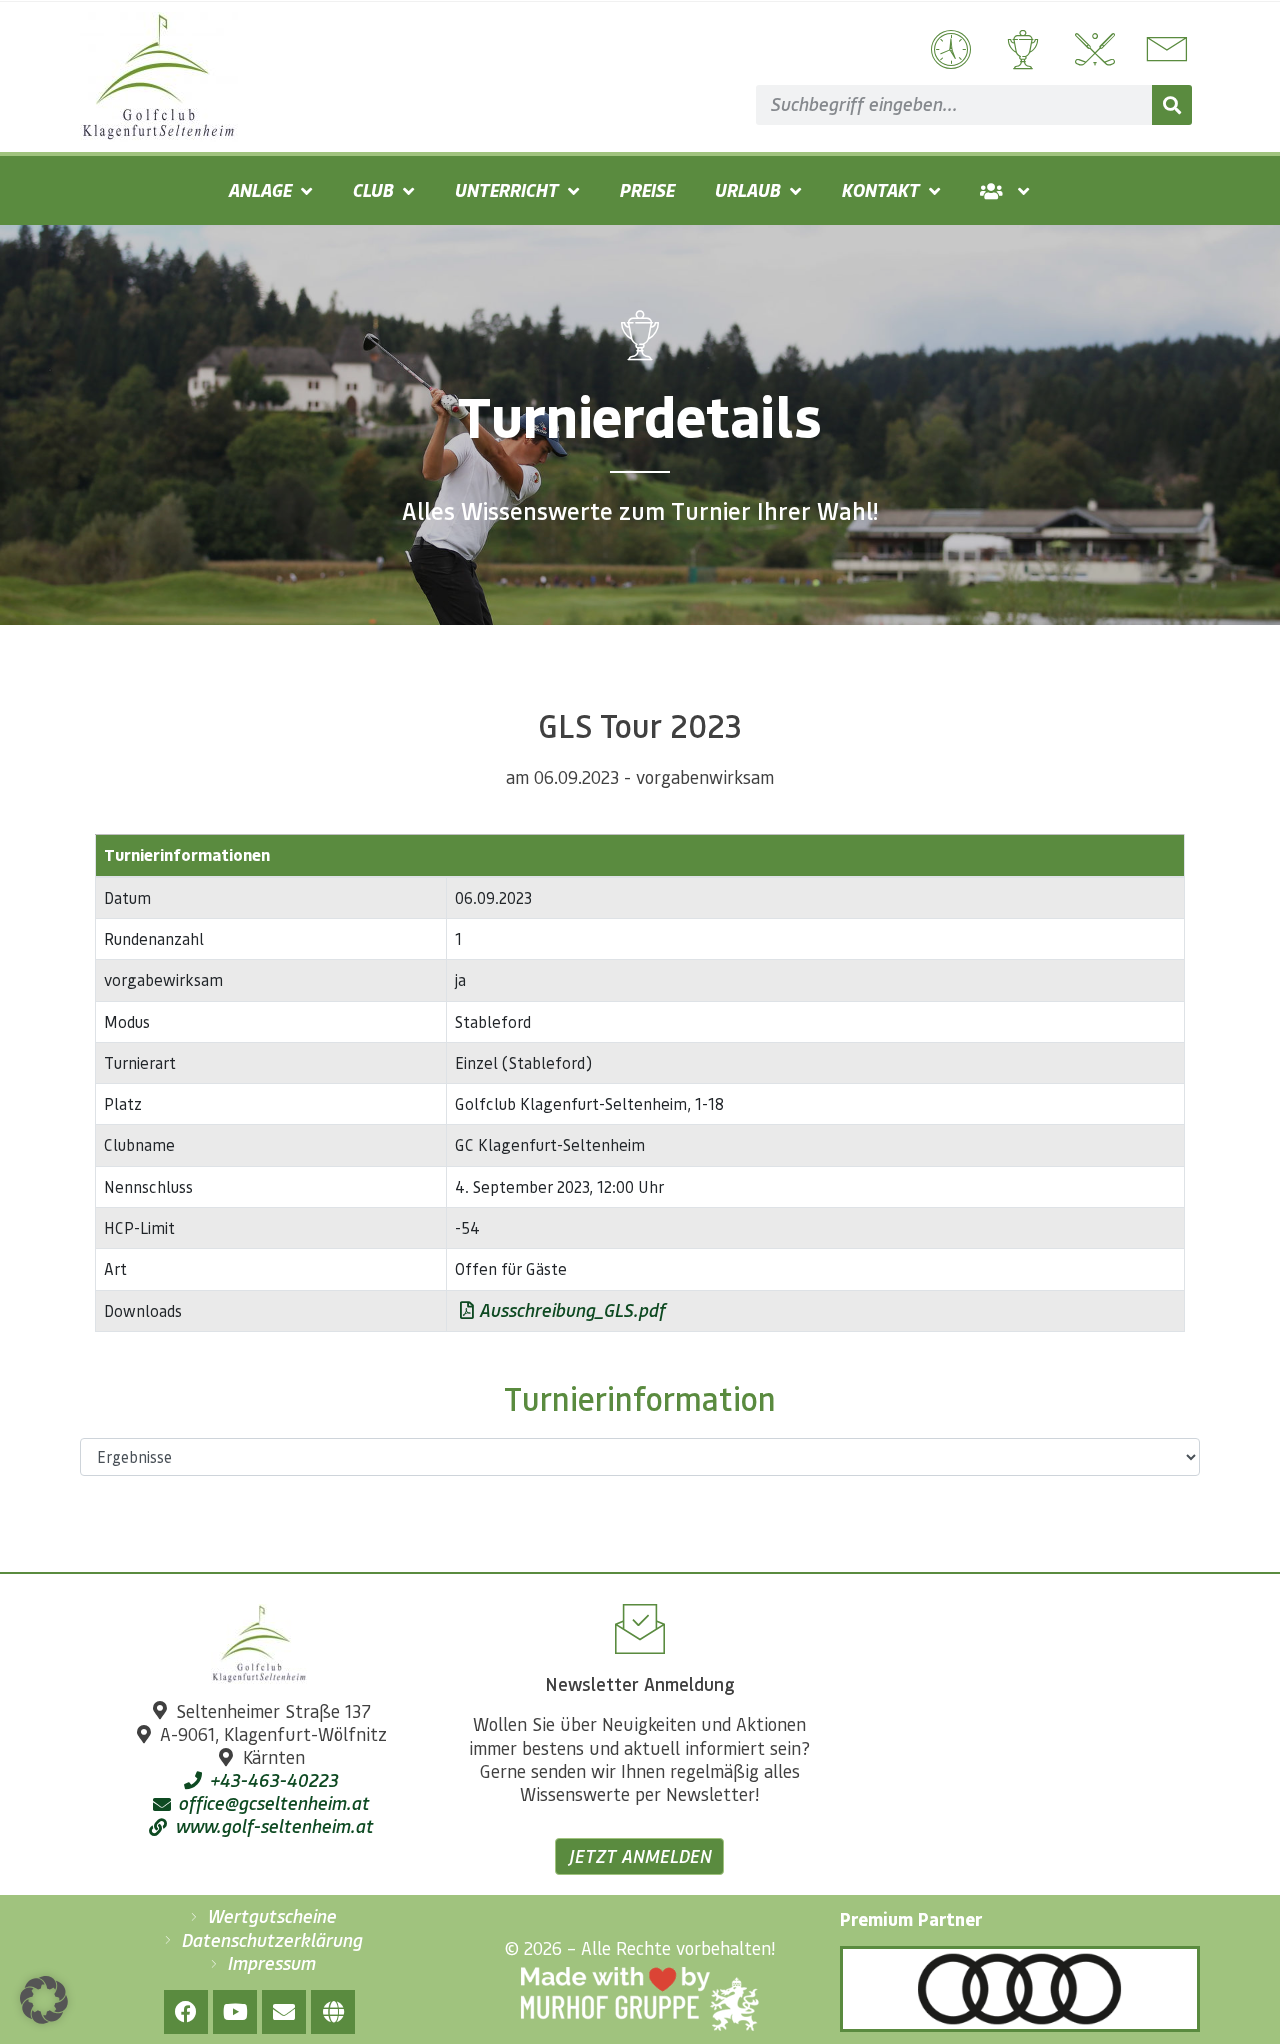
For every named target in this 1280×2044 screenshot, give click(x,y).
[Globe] (333, 2012)
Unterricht (506, 190)
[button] (44, 2000)
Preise (646, 190)
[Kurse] (1092, 50)
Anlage (259, 190)
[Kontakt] (1164, 50)
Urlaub (747, 190)
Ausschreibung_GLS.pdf (569, 1310)
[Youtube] (235, 2012)
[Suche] (1172, 105)
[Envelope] (284, 2012)
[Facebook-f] (186, 2012)
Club (372, 190)
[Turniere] (1020, 50)
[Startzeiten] (948, 50)
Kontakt (880, 190)
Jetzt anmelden (639, 1856)
